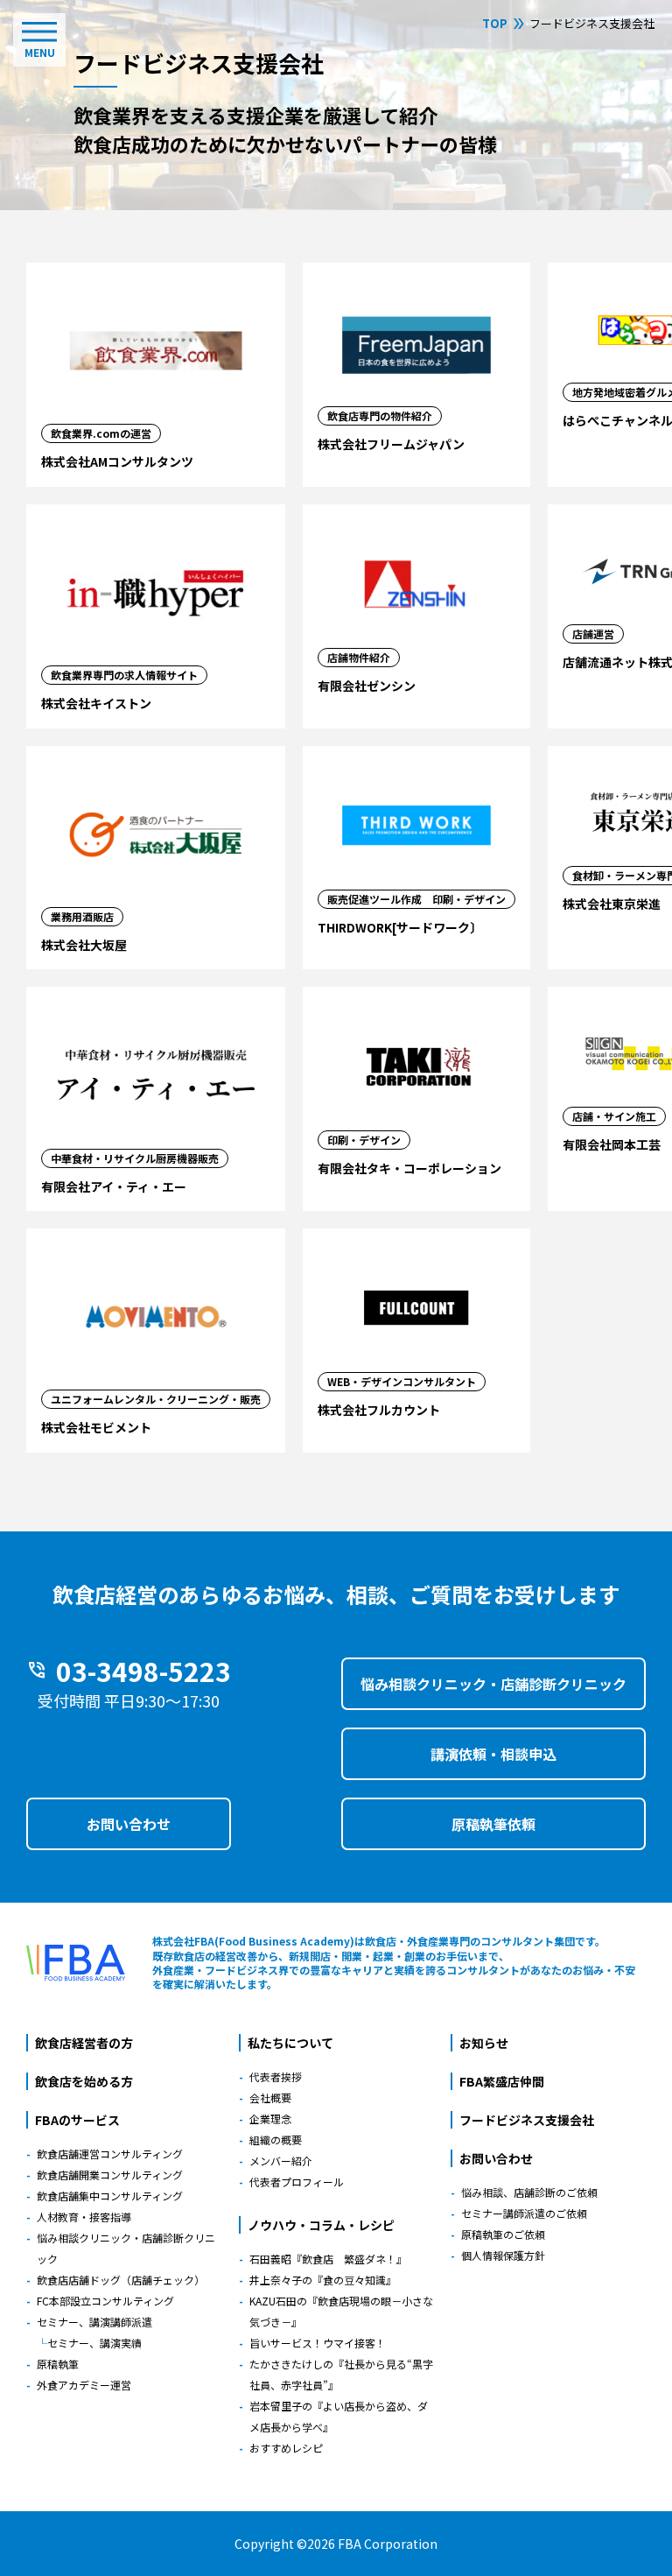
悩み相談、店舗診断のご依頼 (529, 2192)
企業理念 (270, 2119)
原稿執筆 (58, 2364)
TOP (495, 23)
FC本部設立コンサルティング (105, 2301)
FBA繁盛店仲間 (502, 2081)
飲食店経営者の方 (84, 2043)
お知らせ (484, 2043)
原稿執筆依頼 (493, 1824)
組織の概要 (276, 2140)
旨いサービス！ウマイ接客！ (318, 2343)
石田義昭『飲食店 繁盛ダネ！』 (328, 2259)
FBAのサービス (77, 2120)
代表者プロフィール (297, 2182)
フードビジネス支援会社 (527, 2120)
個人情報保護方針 (503, 2255)
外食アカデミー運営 (84, 2385)
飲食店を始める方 (84, 2081)
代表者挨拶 (276, 2076)
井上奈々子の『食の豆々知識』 (323, 2280)
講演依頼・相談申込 (493, 1754)
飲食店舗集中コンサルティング (110, 2196)
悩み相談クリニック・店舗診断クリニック (493, 1684)
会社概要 (270, 2097)
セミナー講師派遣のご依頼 (524, 2213)
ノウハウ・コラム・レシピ (321, 2225)
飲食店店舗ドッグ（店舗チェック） (121, 2280)
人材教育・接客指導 (84, 2217)
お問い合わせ (129, 1824)
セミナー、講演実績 (94, 2343)
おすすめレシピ (286, 2448)
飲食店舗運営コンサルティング (110, 2154)
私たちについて (290, 2043)
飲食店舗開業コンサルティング (110, 2175)
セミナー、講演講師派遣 (94, 2322)
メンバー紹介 (281, 2161)
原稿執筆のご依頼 (503, 2234)
